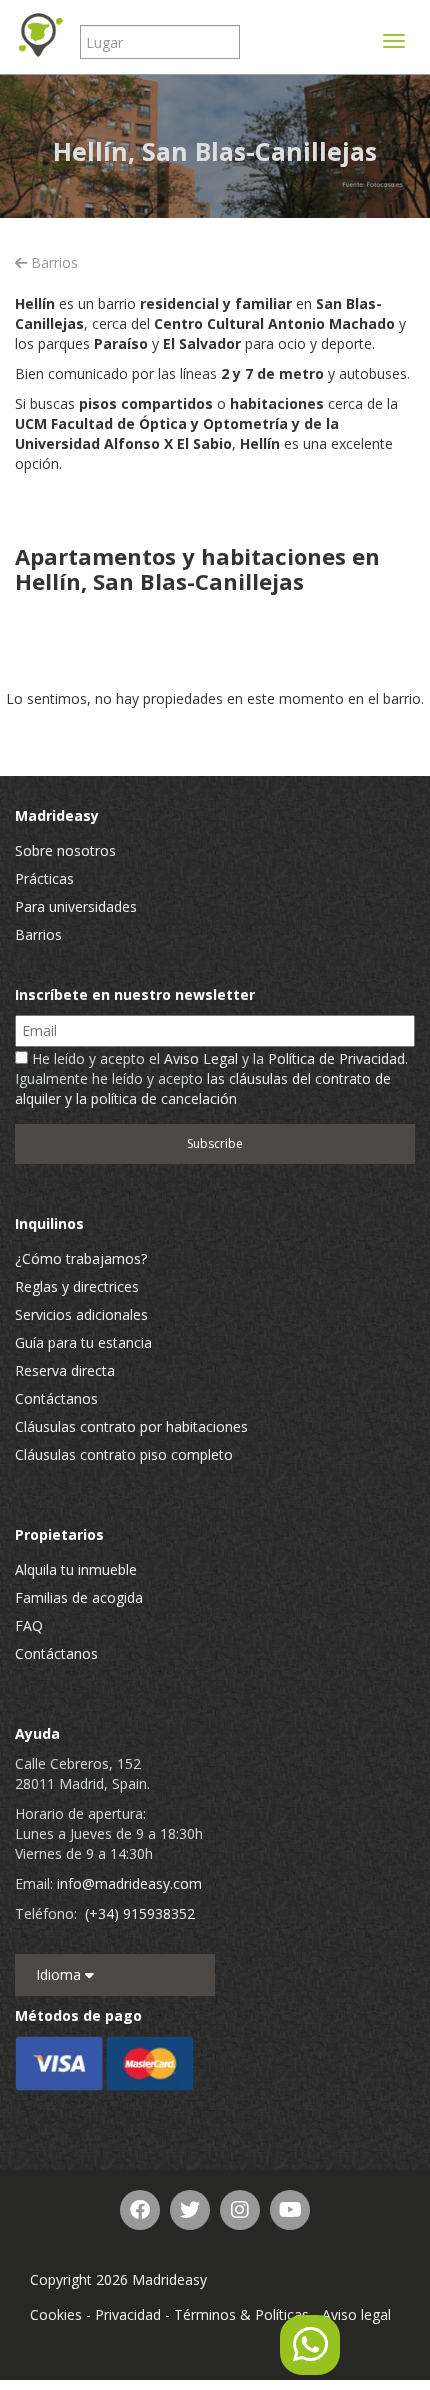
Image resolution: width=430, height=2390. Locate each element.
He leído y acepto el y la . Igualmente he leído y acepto (211, 1078)
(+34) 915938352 (140, 1913)
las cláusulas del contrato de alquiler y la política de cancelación (203, 1088)
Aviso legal (356, 2314)
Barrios (52, 262)
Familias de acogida (79, 1597)
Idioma (60, 1974)
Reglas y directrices (77, 1286)
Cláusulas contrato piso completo (124, 1454)
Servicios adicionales (81, 1314)
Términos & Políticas (241, 2314)
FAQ (29, 1625)
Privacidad (128, 2314)
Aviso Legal (201, 1058)
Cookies (56, 2314)
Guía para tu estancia (83, 1342)
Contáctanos (56, 1398)
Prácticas (44, 878)
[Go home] (40, 35)
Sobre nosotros (65, 850)
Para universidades (76, 906)
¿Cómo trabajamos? (81, 1258)
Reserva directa (65, 1370)
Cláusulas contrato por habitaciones (131, 1426)
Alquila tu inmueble (76, 1569)
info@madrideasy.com (129, 1883)
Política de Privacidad (336, 1058)
